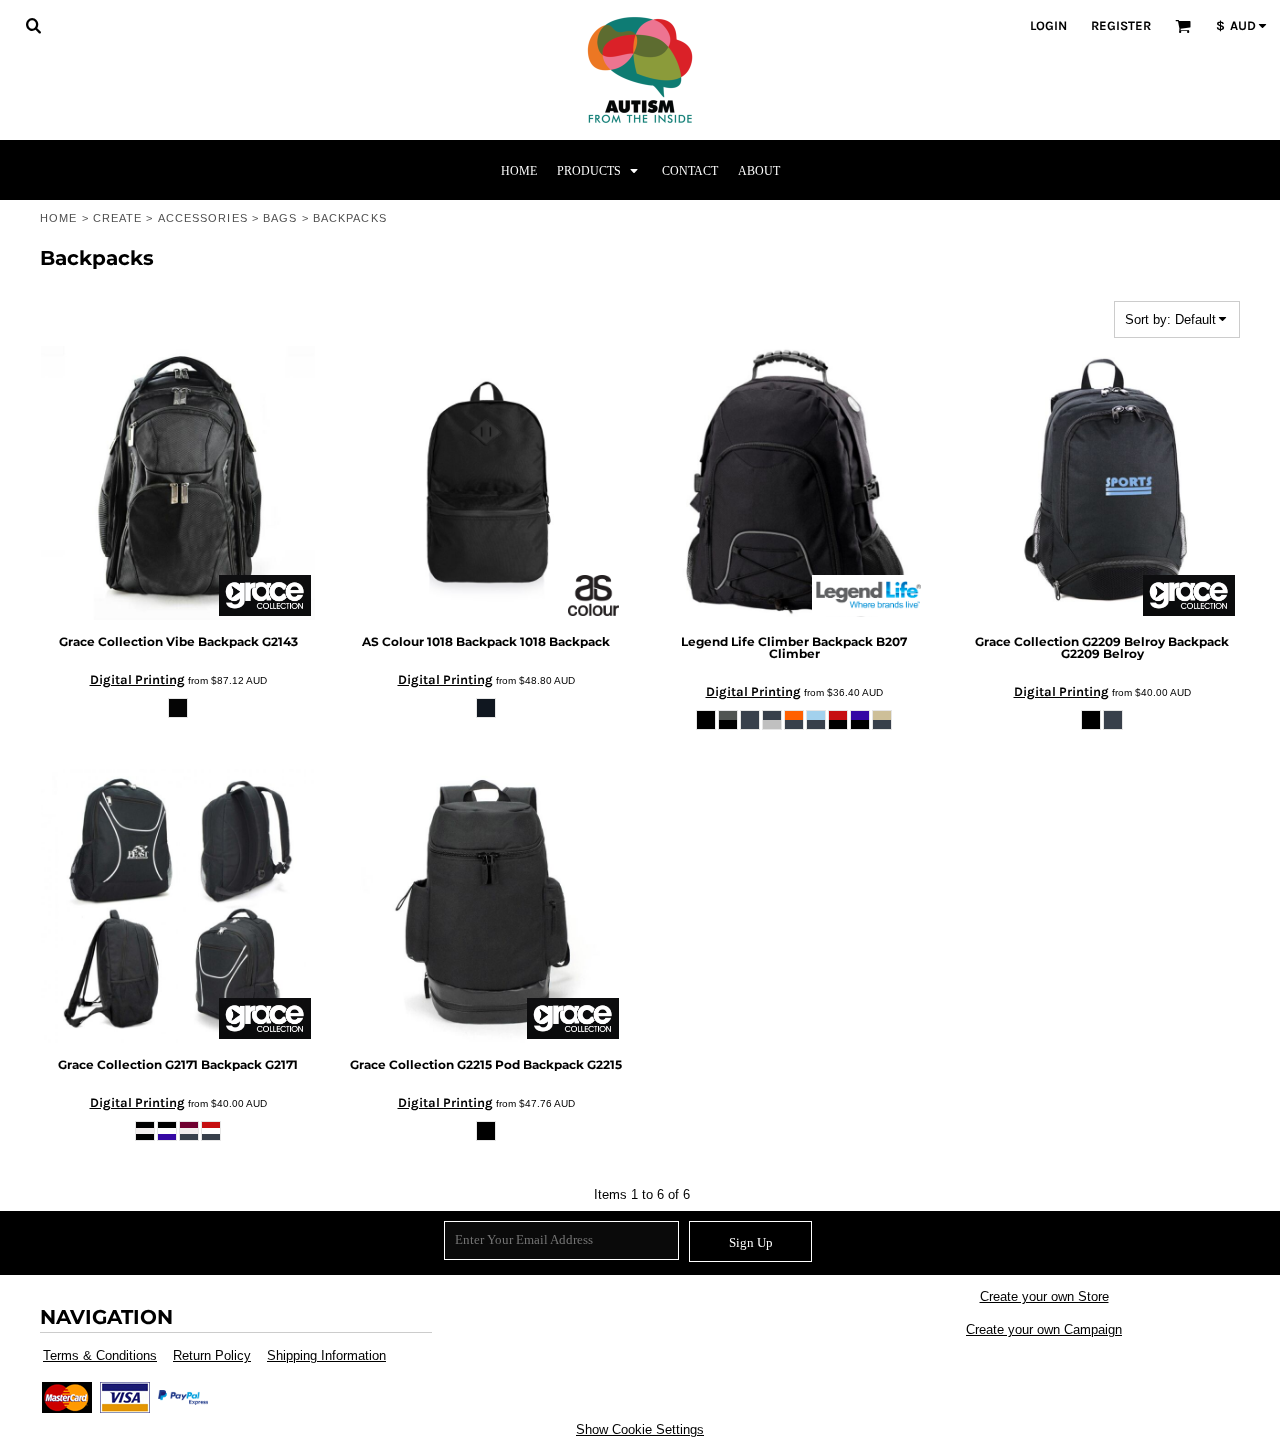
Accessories (203, 218)
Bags (280, 218)
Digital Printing (137, 679)
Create (118, 218)
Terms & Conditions (100, 1355)
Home (58, 218)
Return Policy (212, 1355)
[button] (33, 25)
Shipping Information (326, 1355)
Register (1121, 25)
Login (1048, 25)
